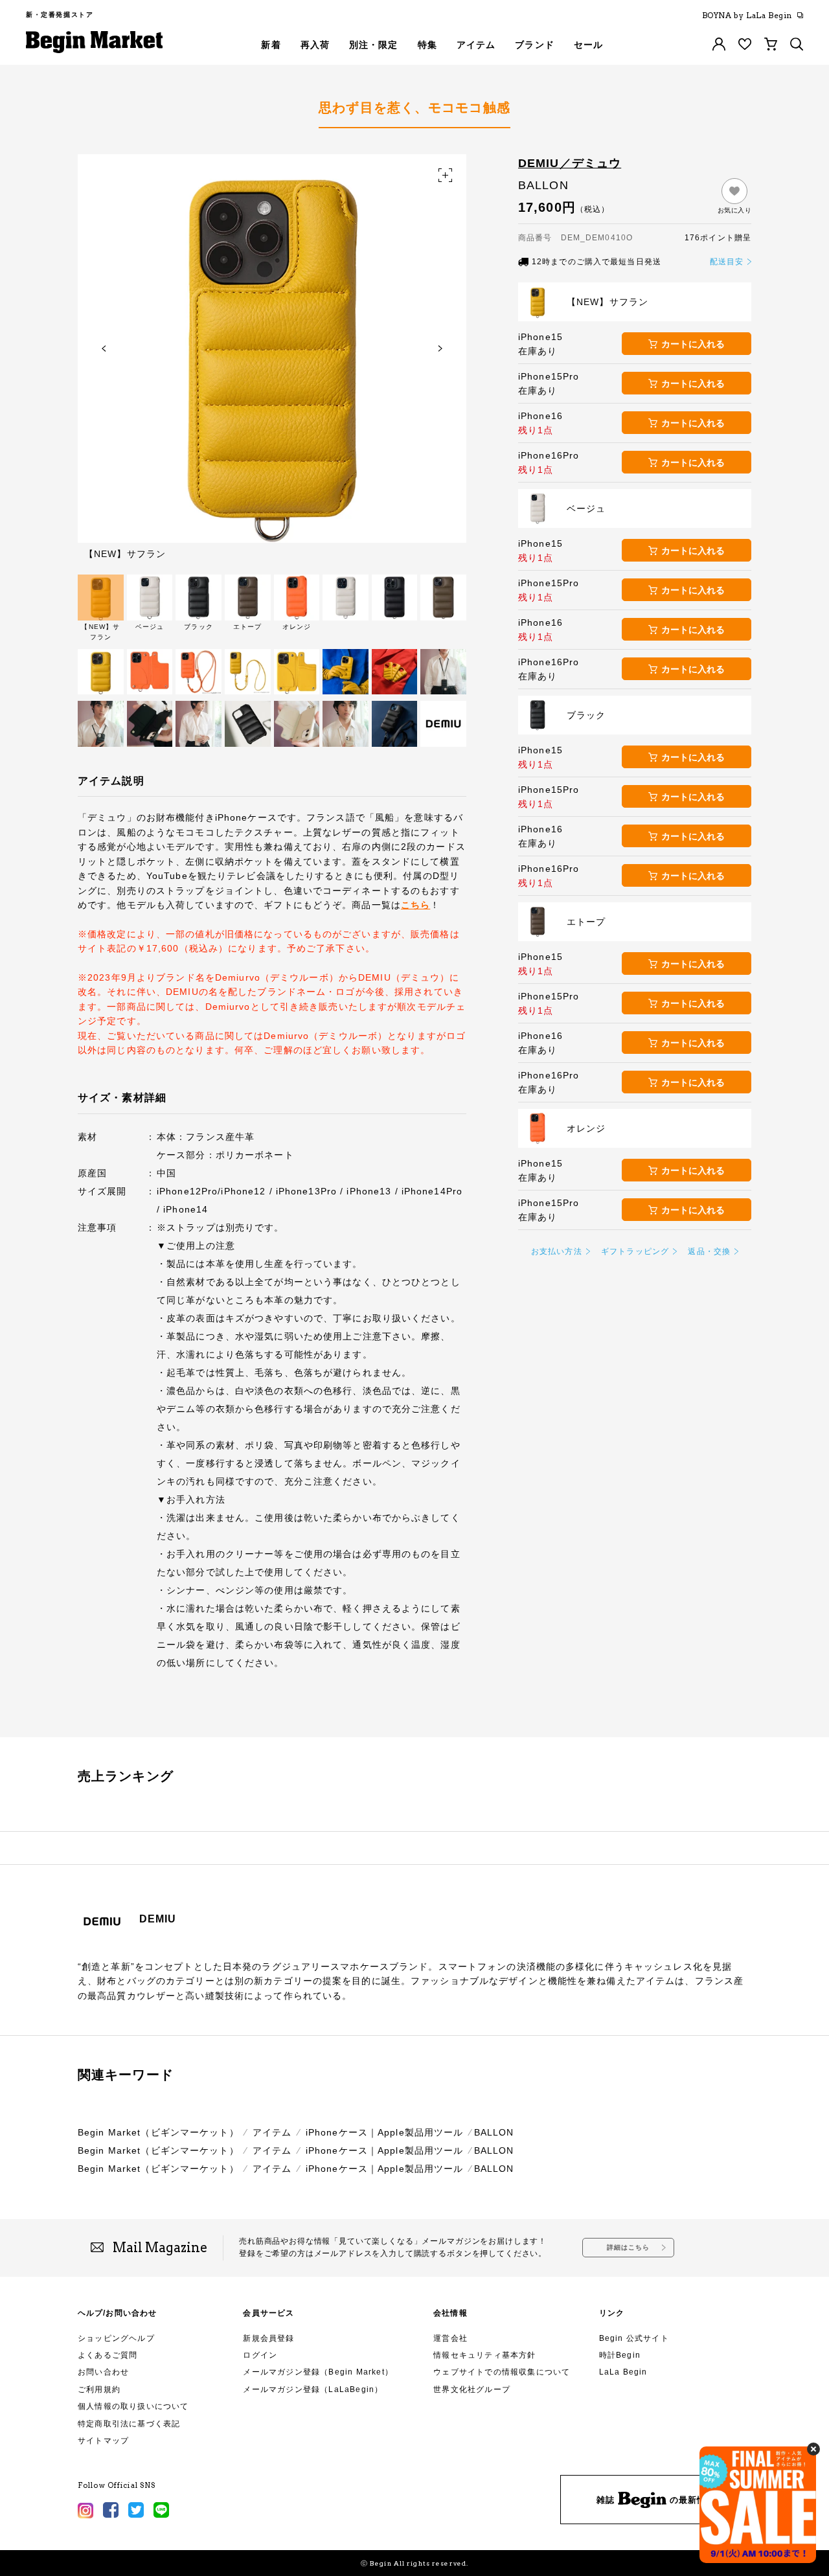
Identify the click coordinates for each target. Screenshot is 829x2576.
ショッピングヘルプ (116, 2338)
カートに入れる (693, 344)
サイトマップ (103, 2441)
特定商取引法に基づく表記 (129, 2424)
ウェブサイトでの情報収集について (502, 2372)
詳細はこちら (629, 2247)
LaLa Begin (623, 2372)
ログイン (260, 2355)
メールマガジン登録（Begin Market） (318, 2372)
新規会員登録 (268, 2338)
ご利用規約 (99, 2389)
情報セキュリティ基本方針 (484, 2355)
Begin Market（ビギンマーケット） (158, 2132)
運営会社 (450, 2338)
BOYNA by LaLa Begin (747, 16)
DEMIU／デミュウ (570, 163)
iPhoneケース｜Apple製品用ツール (385, 2132)
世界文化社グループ (472, 2389)
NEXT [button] (440, 348)
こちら (415, 905)
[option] (272, 356)
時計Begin (620, 2355)
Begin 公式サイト (634, 2338)
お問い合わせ (103, 2372)
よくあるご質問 (108, 2355)
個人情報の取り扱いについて (133, 2406)
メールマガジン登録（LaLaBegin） (313, 2389)
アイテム (272, 2132)
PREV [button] (104, 348)
